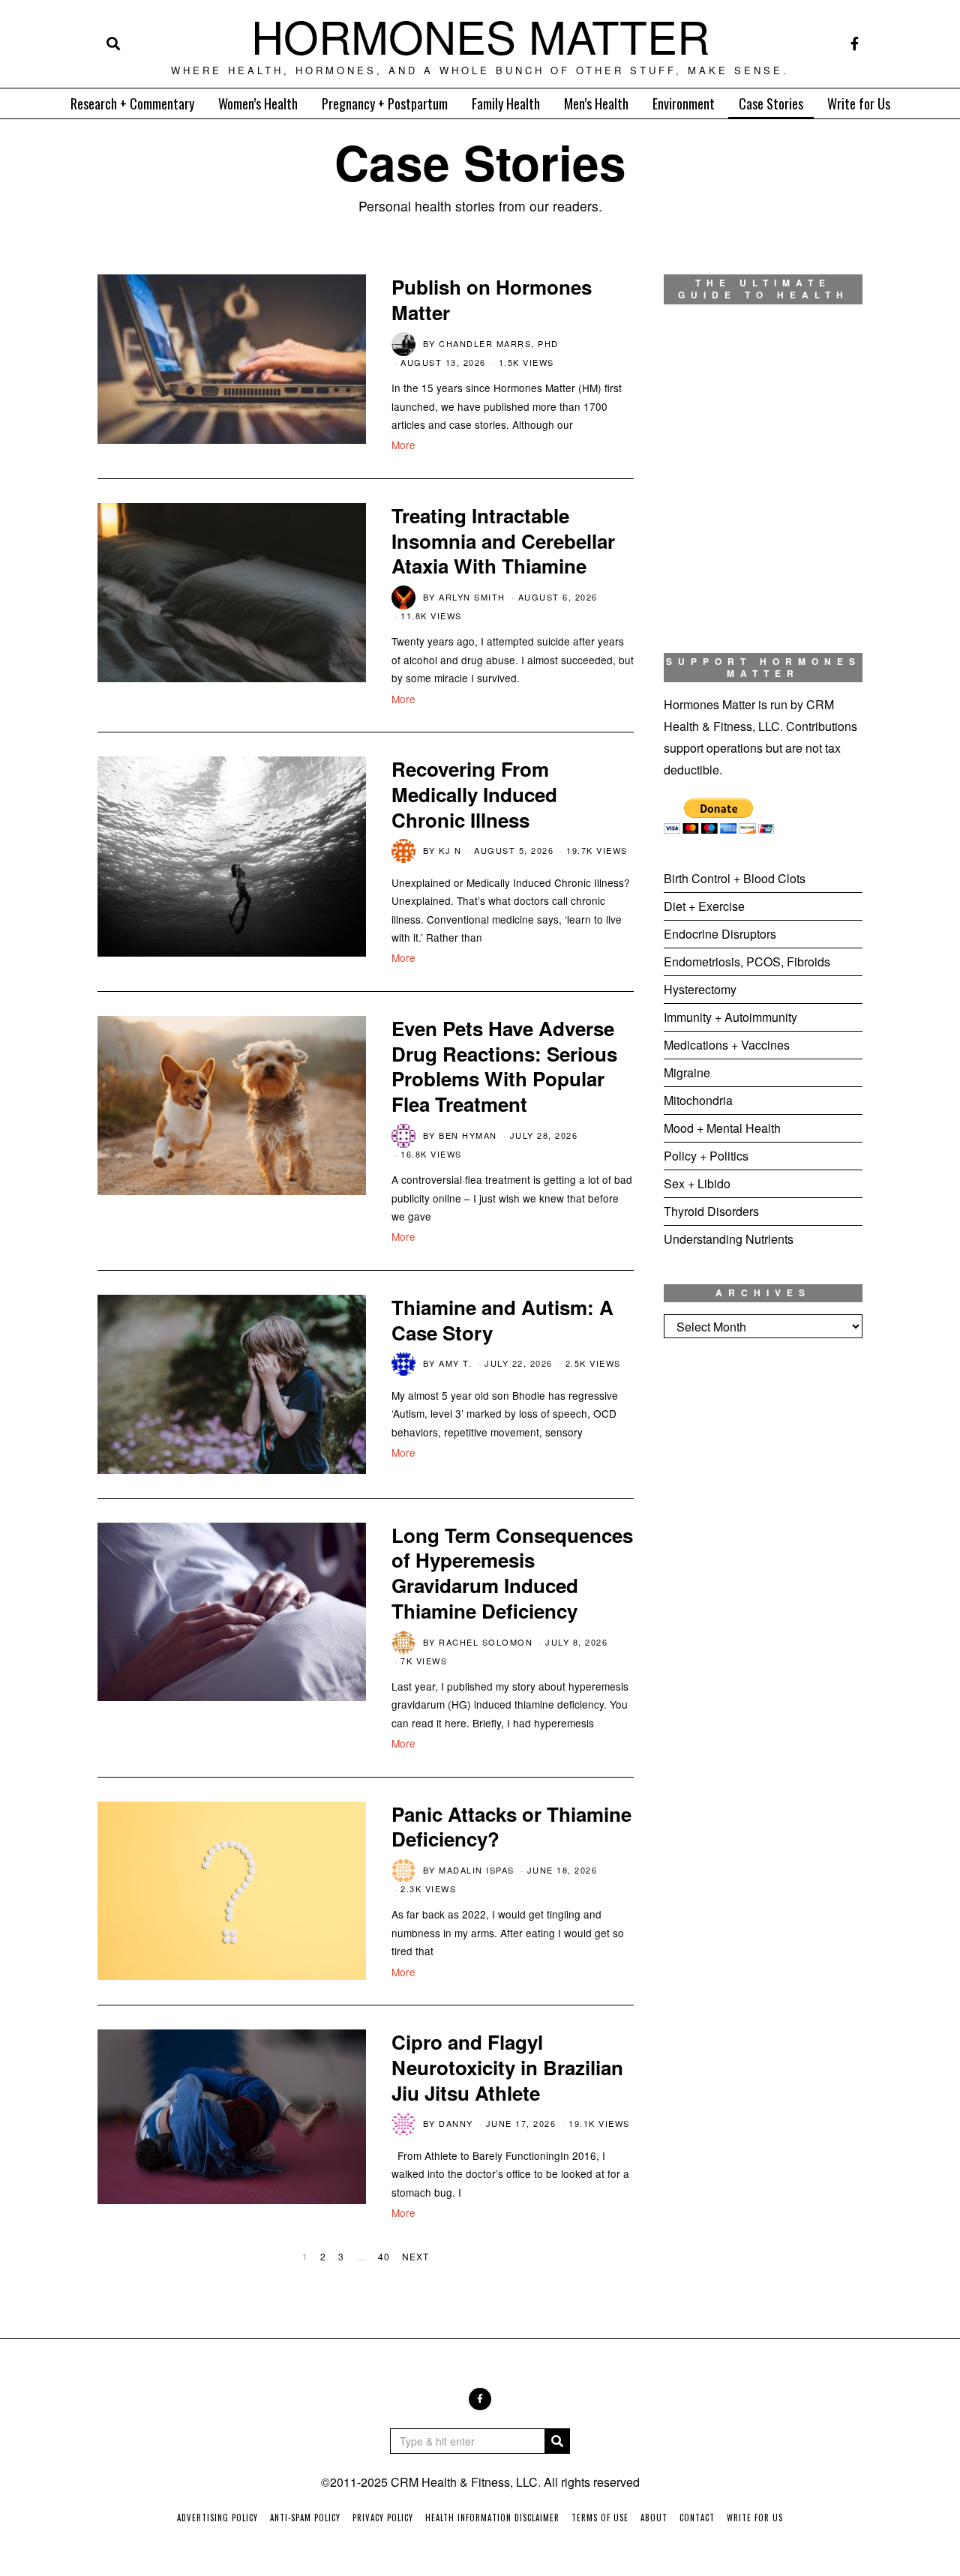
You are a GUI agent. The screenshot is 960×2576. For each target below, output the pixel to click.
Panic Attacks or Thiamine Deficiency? (511, 1827)
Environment (684, 103)
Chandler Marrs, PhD (499, 343)
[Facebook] (855, 43)
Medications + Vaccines (727, 1045)
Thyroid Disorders (711, 1211)
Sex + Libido (697, 1183)
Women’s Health (258, 103)
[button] (557, 2441)
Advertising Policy (217, 2518)
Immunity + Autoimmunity (730, 1017)
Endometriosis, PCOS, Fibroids (747, 962)
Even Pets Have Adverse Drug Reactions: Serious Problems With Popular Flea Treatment (504, 1066)
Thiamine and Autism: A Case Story (502, 1320)
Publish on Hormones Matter (492, 300)
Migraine (687, 1072)
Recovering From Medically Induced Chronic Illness (474, 794)
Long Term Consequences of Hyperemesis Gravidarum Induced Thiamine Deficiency (512, 1573)
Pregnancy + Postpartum (385, 103)
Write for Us (859, 103)
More (403, 445)
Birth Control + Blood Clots (735, 878)
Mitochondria (698, 1100)
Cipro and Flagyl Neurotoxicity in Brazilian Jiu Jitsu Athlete (507, 2067)
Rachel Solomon (486, 1642)
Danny (456, 2123)
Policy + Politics (706, 1156)
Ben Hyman (468, 1135)
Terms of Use (600, 2518)
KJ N (450, 850)
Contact (697, 2518)
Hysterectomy (700, 989)
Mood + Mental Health (722, 1128)
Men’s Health (596, 103)
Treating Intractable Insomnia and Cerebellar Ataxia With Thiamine (503, 541)
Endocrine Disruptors (720, 934)
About (654, 2518)
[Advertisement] (763, 1599)
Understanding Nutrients (729, 1239)
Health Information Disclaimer (492, 2518)
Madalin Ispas (477, 1870)
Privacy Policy (383, 2518)
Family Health (506, 103)
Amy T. (455, 1363)
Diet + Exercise (704, 906)
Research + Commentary (132, 103)
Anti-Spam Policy (305, 2518)
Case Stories (771, 103)
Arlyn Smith (472, 597)
